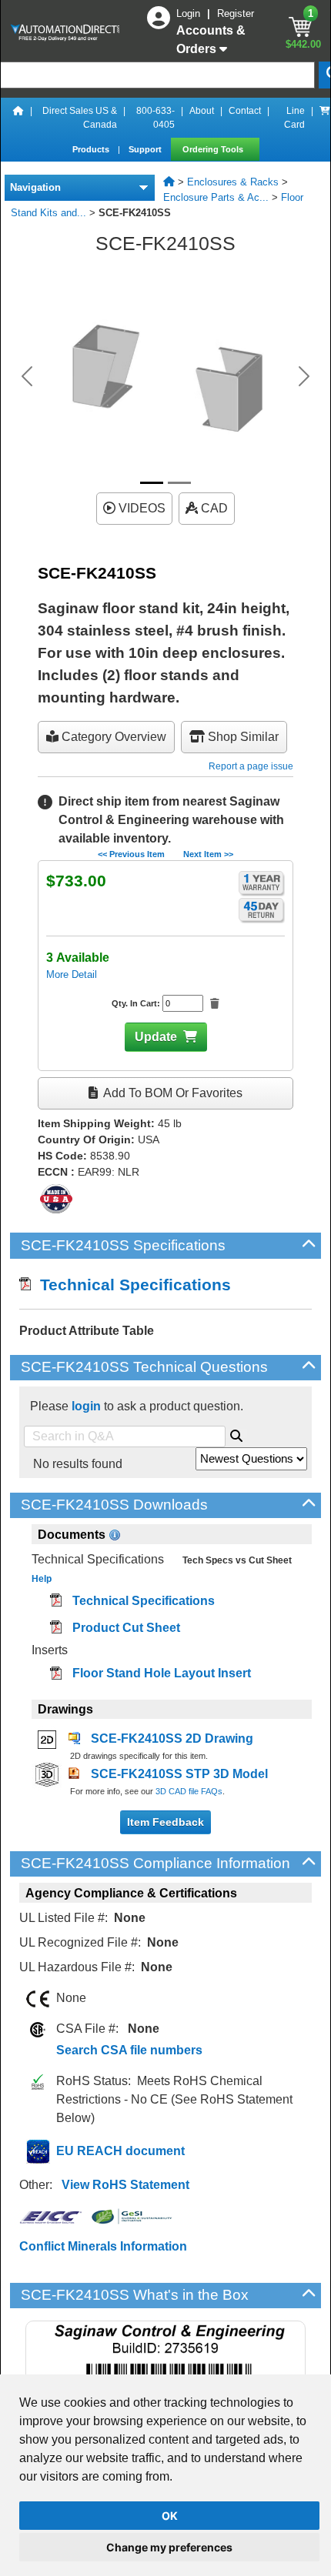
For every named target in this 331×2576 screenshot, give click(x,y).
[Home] (18, 118)
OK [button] (170, 2516)
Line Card (294, 118)
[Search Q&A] (236, 1433)
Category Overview (112, 737)
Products (92, 149)
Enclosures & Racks (233, 182)
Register (236, 13)
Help (42, 1579)
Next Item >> (208, 854)
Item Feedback (165, 1822)
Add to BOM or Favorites (172, 1093)
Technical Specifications (131, 1285)
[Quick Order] (325, 118)
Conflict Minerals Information (103, 2246)
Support (146, 149)
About (202, 111)
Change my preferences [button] (169, 2547)
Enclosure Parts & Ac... (216, 197)
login (86, 1406)
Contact (245, 111)
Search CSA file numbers (129, 2050)
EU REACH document (120, 2151)
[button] (27, 376)
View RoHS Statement (125, 2185)
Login (190, 13)
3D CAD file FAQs (189, 1791)
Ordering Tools (214, 149)
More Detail (72, 974)
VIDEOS (140, 508)
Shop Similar (242, 737)
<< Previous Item (131, 854)
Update (156, 1037)
